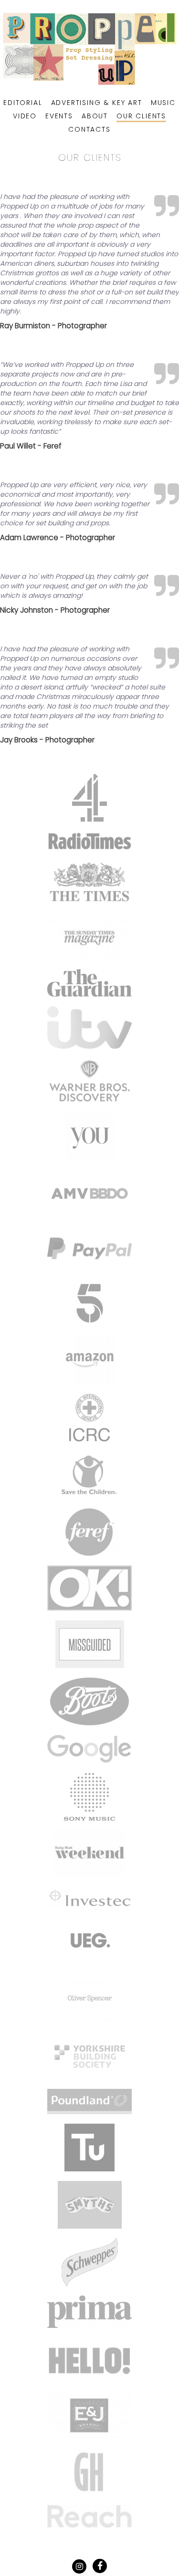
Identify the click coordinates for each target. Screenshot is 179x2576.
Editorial (23, 103)
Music (163, 103)
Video (25, 116)
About (95, 116)
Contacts (89, 129)
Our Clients (141, 116)
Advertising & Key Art (97, 103)
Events (59, 116)
